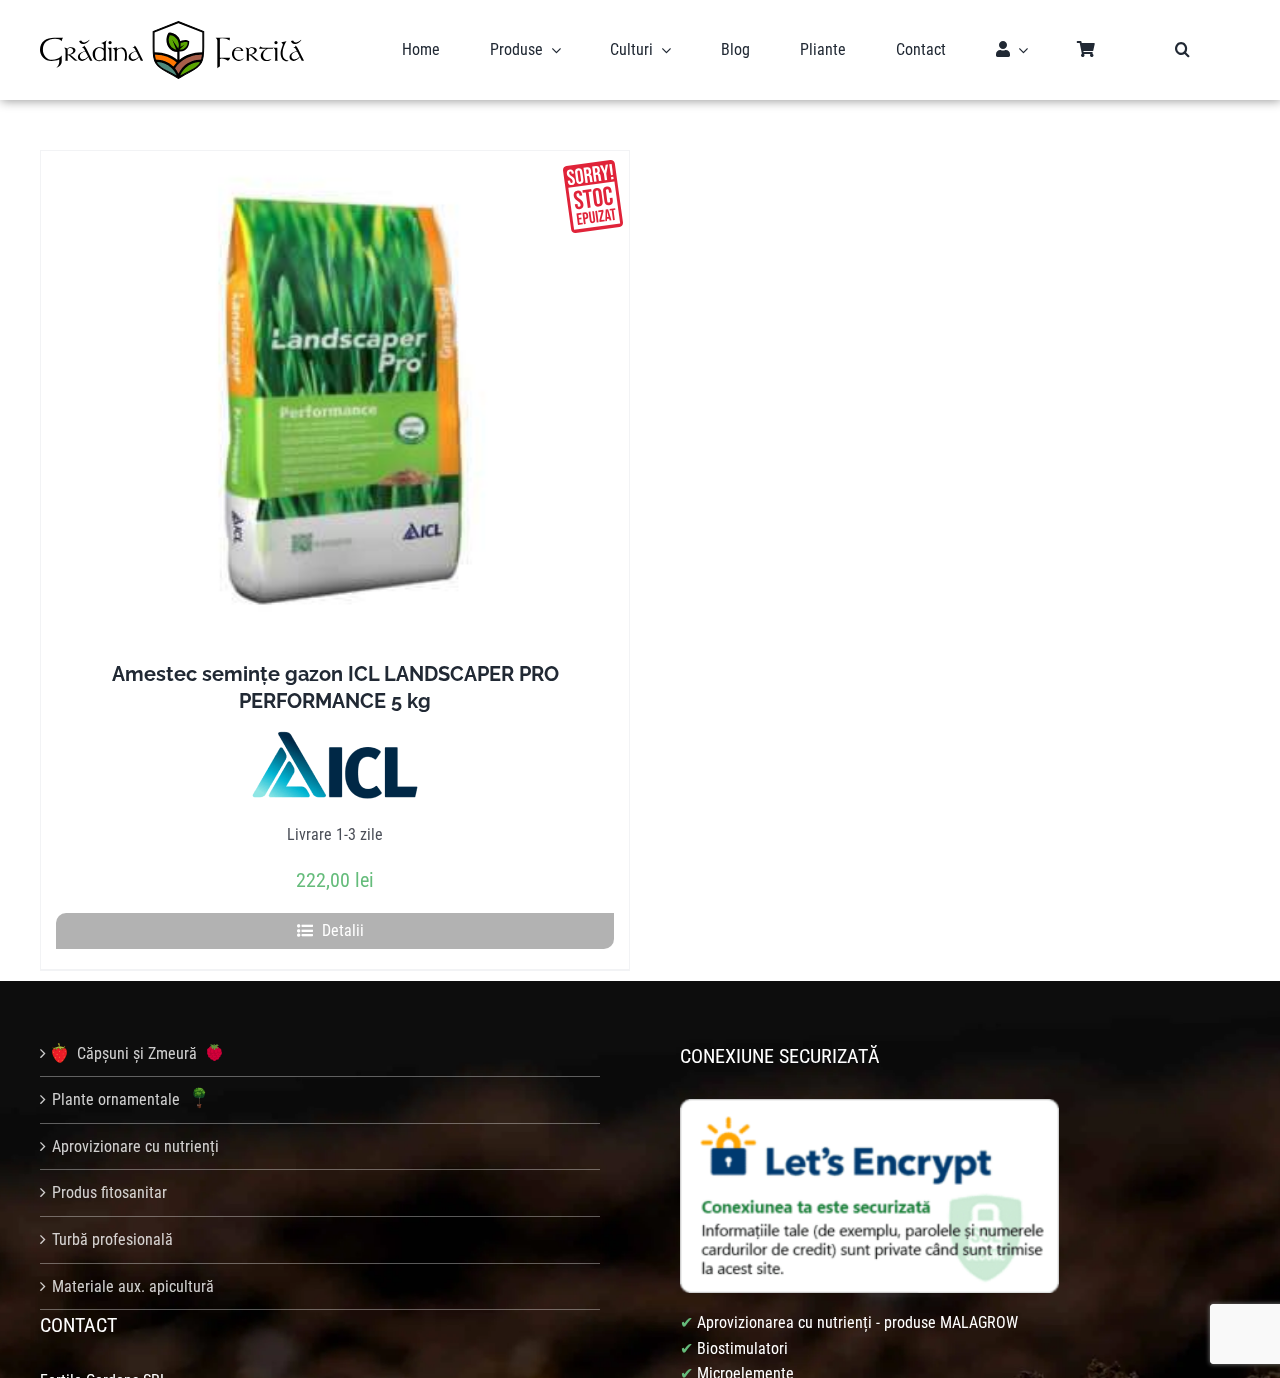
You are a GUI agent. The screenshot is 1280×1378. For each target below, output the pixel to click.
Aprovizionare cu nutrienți (135, 1146)
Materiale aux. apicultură (133, 1286)
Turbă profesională (112, 1239)
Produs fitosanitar (109, 1192)
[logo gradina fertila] (172, 28)
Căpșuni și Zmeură (137, 1053)
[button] (1182, 50)
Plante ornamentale (118, 1099)
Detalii (343, 930)
